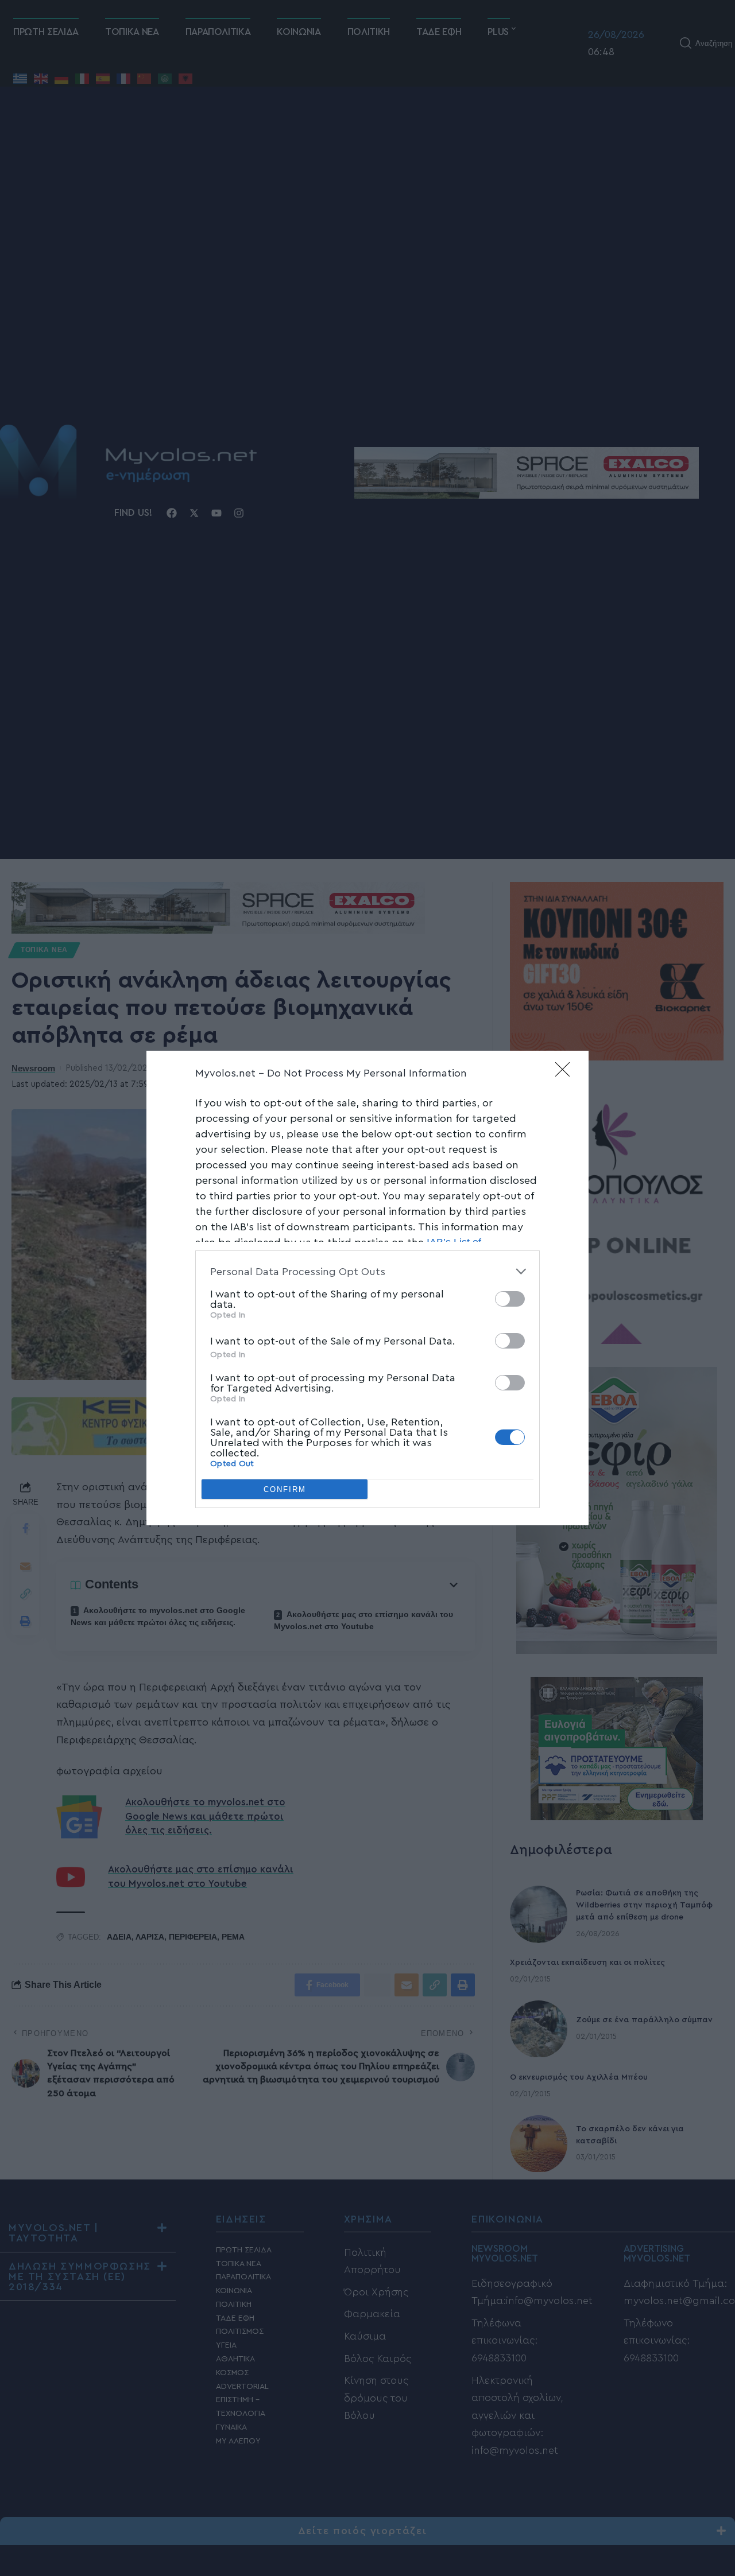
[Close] (566, 1073)
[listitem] (367, 1271)
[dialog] (367, 1288)
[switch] (510, 1299)
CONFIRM (285, 1489)
